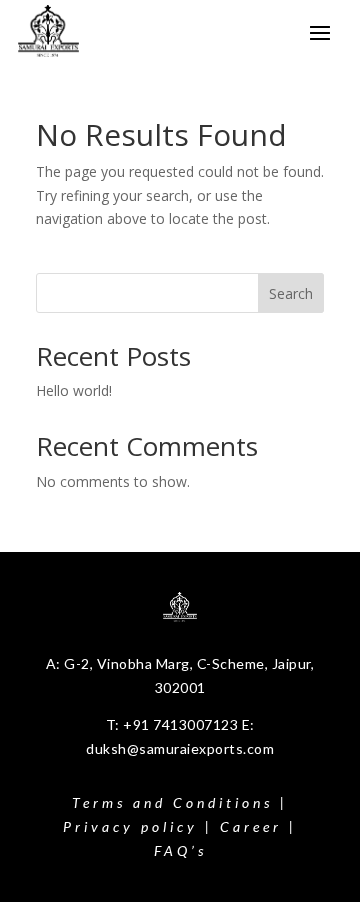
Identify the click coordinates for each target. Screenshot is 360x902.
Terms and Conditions (172, 802)
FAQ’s (180, 850)
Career (251, 826)
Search (291, 293)
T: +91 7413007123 (174, 724)
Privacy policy (130, 826)
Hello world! (74, 390)
